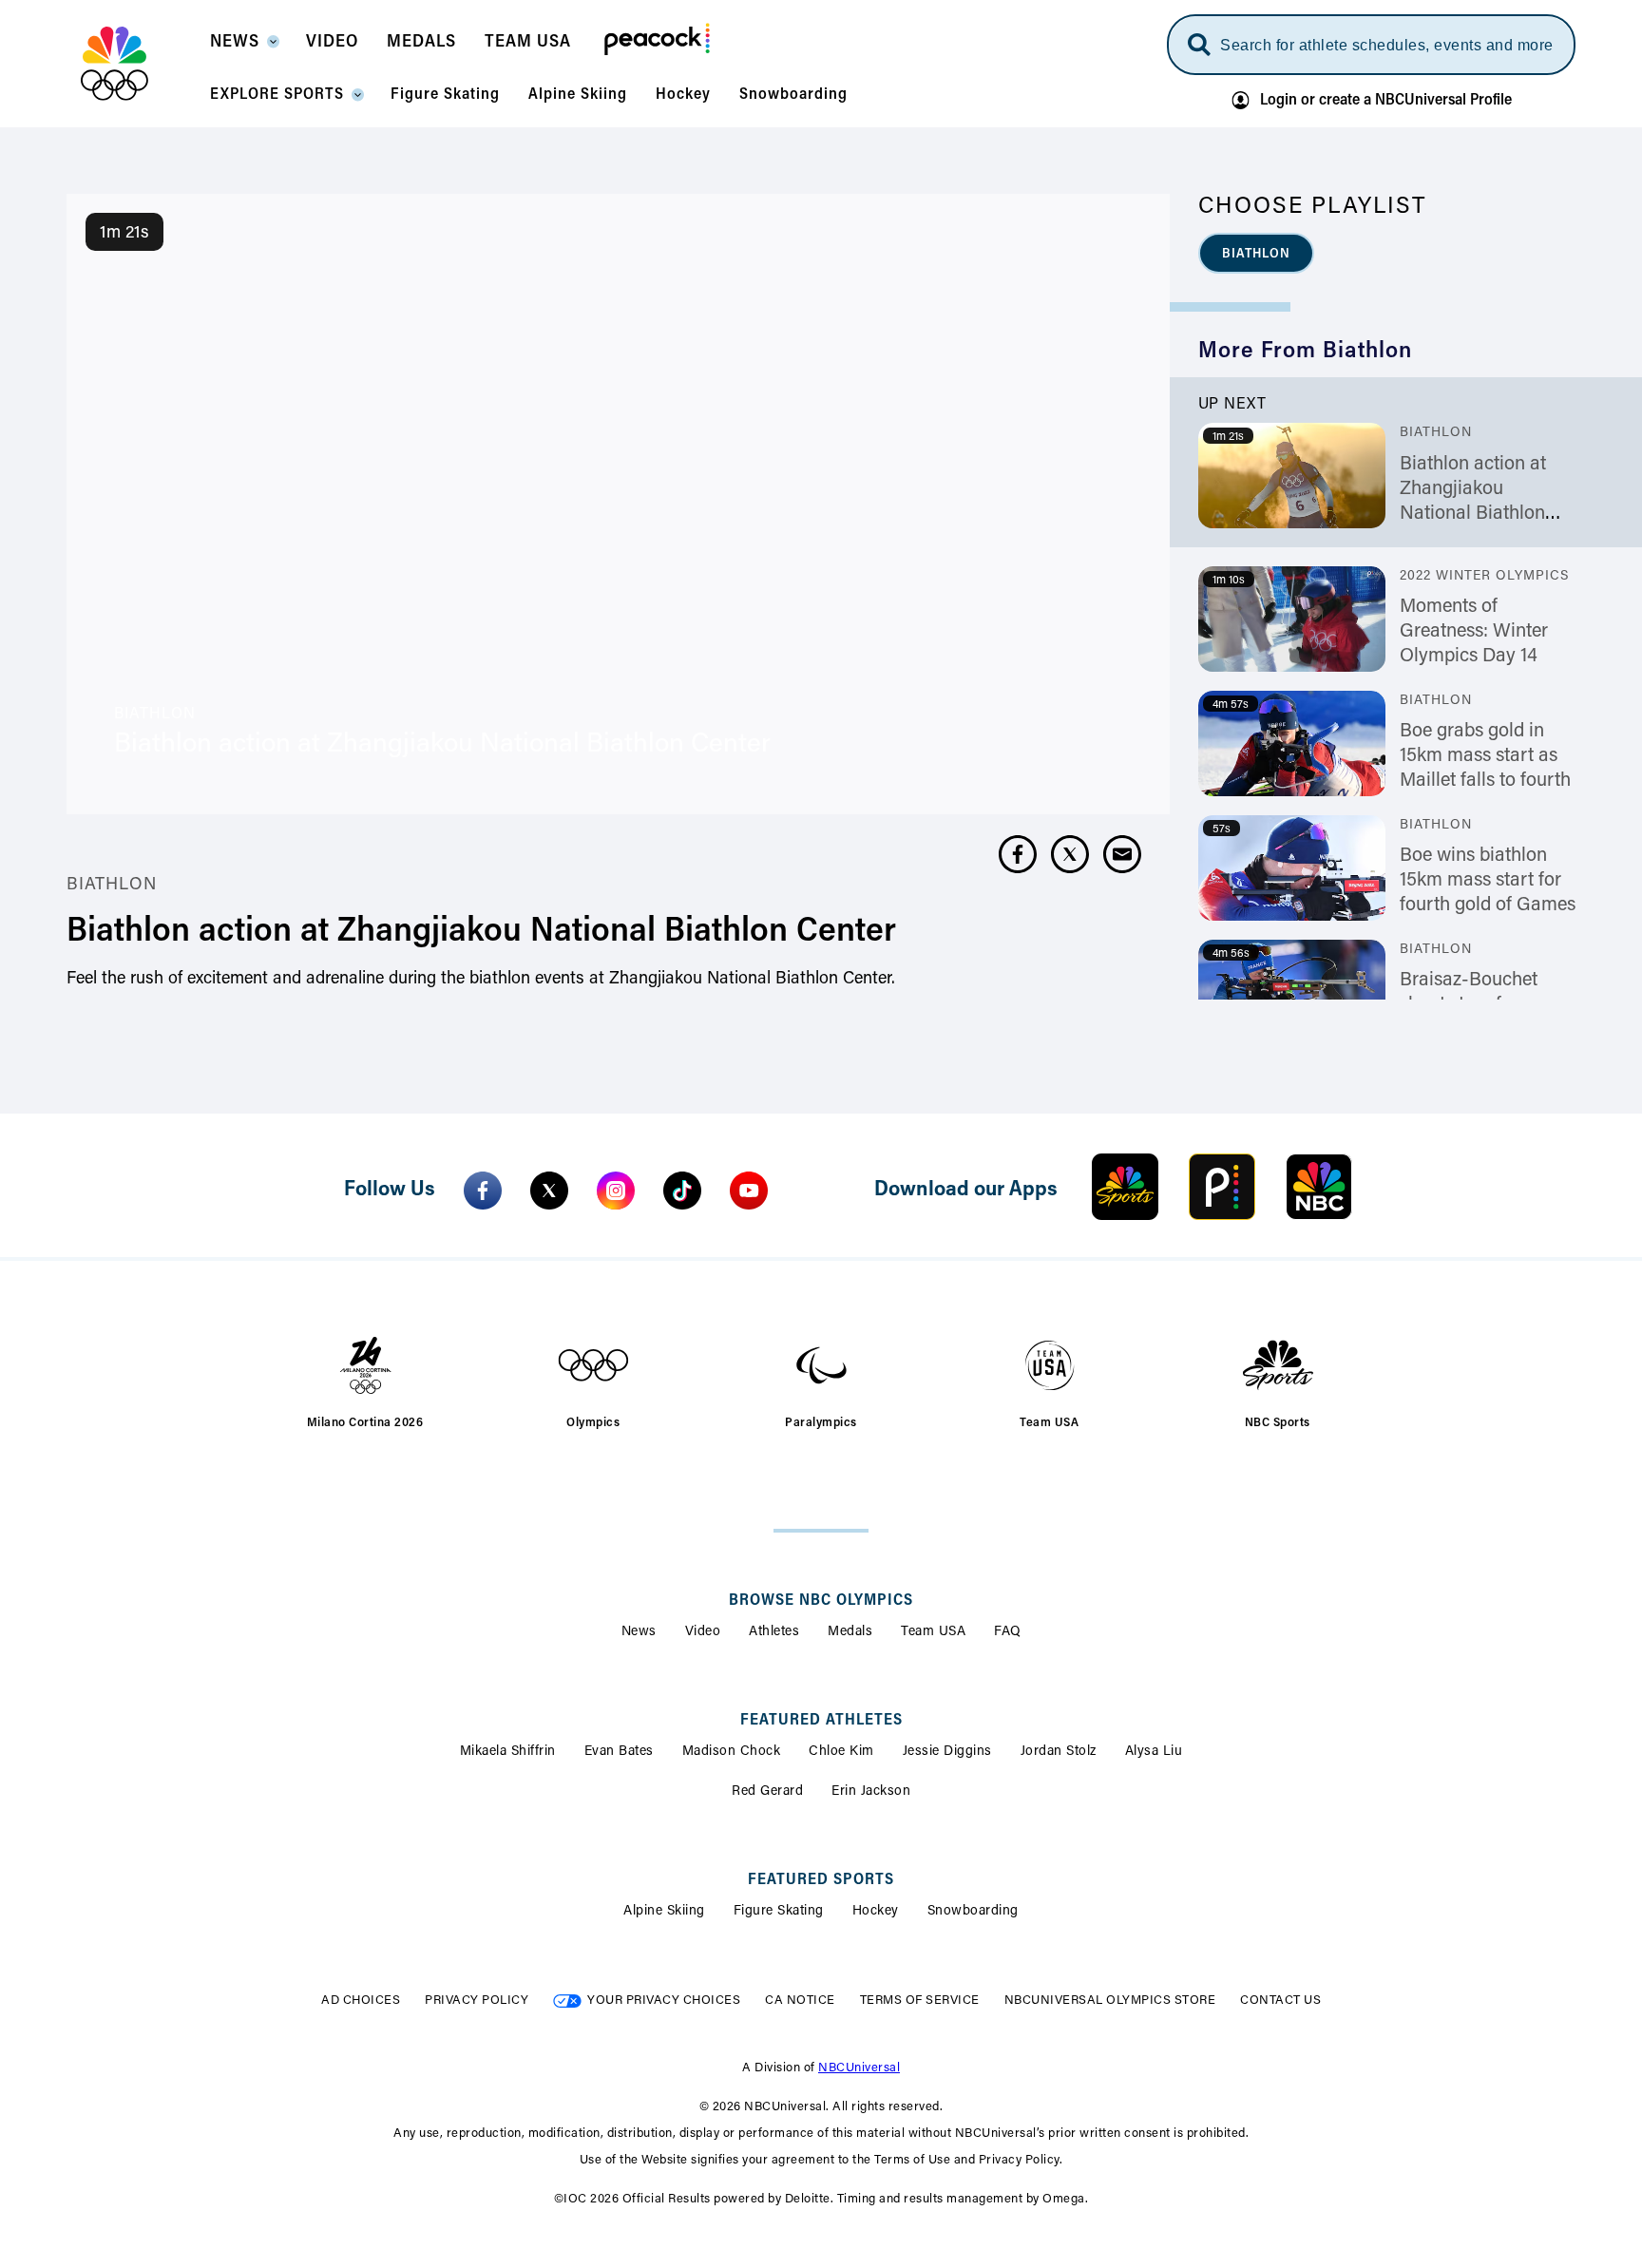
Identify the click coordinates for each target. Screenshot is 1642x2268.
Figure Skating (779, 1912)
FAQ (1008, 1632)
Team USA (933, 1632)
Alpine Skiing (664, 1912)
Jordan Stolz (1059, 1752)
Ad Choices (361, 2001)
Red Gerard (767, 1792)
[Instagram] (616, 1191)
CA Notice (800, 2001)
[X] (549, 1191)
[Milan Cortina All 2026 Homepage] (138, 64)
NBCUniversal (859, 2068)
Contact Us (1280, 2001)
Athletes (774, 1632)
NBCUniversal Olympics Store (1110, 2001)
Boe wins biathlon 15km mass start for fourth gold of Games (1488, 881)
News (639, 1632)
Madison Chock (732, 1752)
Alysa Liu (1154, 1752)
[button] (244, 48)
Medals (850, 1632)
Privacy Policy (477, 2001)
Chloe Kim (841, 1752)
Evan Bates (619, 1752)
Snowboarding (973, 1912)
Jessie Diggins (947, 1752)
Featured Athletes (821, 1721)
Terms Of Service (920, 2001)
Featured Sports (821, 1880)
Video (703, 1632)
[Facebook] (483, 1191)
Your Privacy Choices (664, 2001)
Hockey (876, 1912)
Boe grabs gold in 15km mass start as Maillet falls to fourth (1485, 756)
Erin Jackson (871, 1792)
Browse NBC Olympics (821, 1601)
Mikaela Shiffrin (508, 1752)
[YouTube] (749, 1191)
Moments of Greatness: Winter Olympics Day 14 (1474, 632)
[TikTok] (682, 1191)
